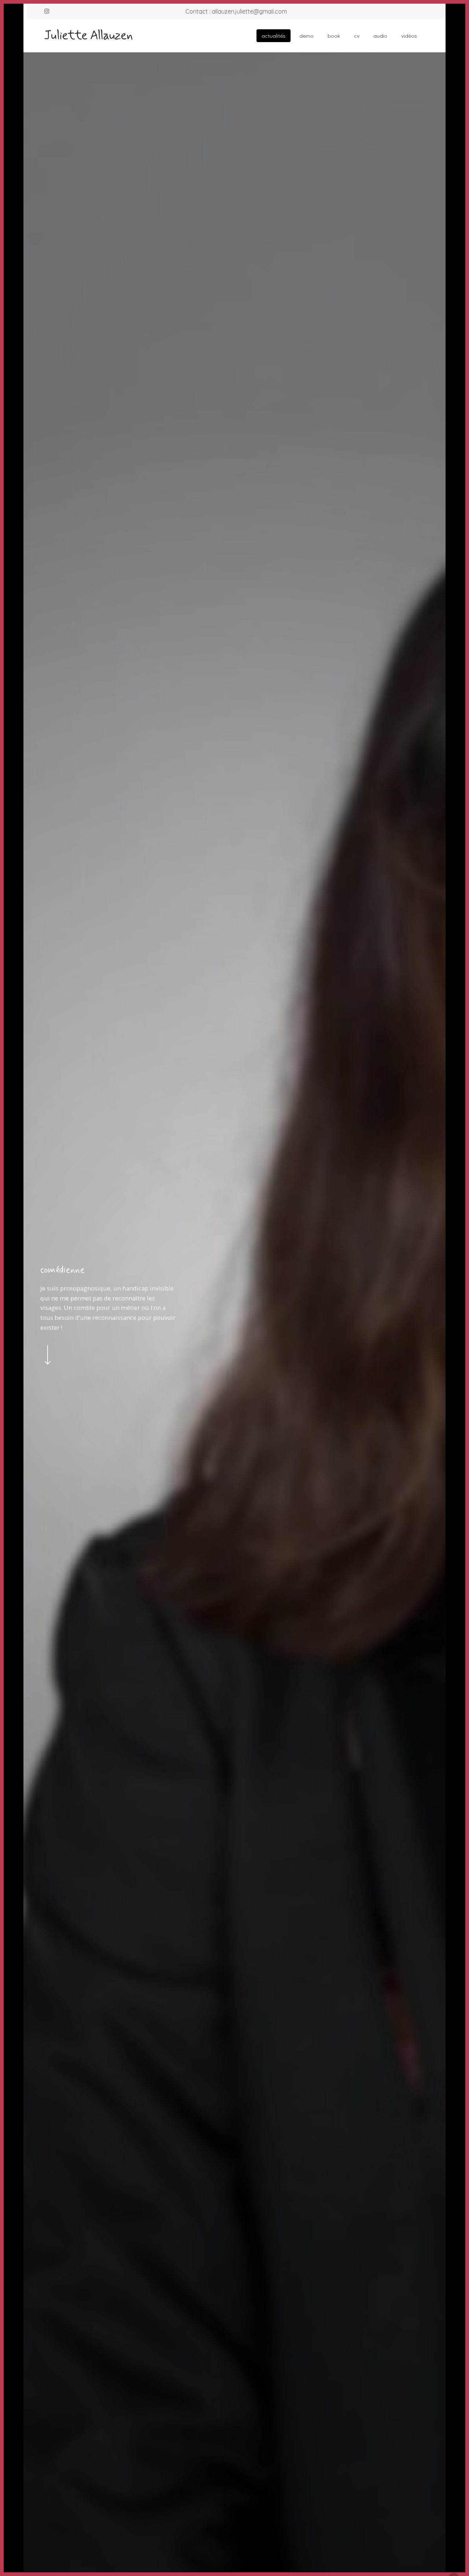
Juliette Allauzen (88, 36)
